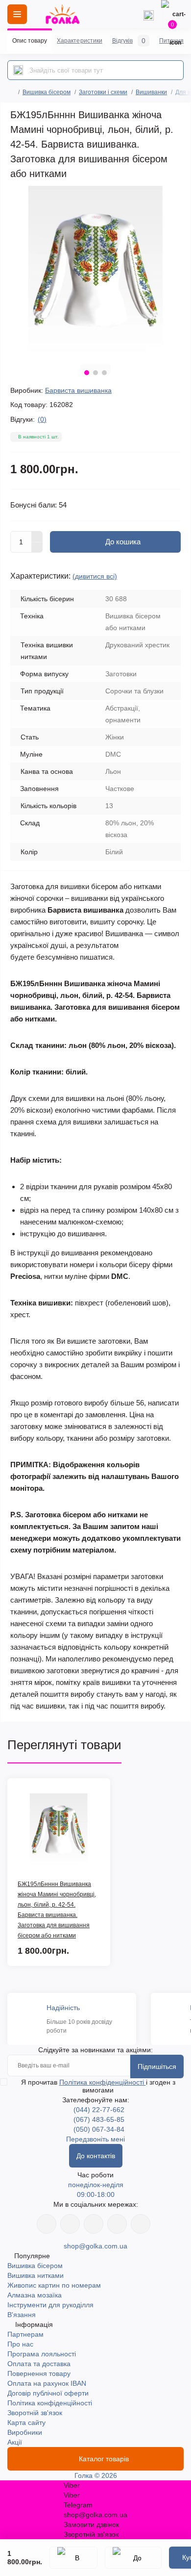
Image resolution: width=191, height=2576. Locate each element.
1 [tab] (87, 373)
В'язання (22, 2315)
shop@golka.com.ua (95, 2246)
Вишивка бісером (47, 92)
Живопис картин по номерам (54, 2285)
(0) (42, 419)
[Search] (18, 70)
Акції (15, 2442)
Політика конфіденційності (103, 2082)
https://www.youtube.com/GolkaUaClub (94, 2224)
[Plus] (37, 536)
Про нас (20, 2344)
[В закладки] (73, 2558)
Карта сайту (26, 2423)
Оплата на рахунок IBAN (47, 2383)
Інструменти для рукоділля (50, 2305)
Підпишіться (157, 2066)
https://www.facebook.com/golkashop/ (47, 2224)
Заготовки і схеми (103, 92)
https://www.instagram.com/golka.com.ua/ (70, 2224)
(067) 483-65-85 (99, 2119)
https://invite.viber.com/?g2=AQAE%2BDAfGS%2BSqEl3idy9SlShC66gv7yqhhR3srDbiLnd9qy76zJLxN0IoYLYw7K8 (117, 2224)
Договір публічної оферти (48, 2393)
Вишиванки (151, 92)
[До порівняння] (133, 2558)
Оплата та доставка (39, 2364)
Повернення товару (39, 2373)
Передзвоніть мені (95, 2139)
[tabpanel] (95, 271)
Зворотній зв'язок (35, 2413)
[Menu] (17, 14)
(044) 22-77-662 (99, 2110)
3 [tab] (104, 373)
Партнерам (25, 2334)
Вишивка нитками (36, 2275)
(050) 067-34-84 (99, 2129)
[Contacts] (148, 14)
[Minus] (37, 548)
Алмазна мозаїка (35, 2295)
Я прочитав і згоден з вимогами (98, 2086)
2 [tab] (95, 373)
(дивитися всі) (95, 576)
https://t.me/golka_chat (141, 2224)
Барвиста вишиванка (78, 390)
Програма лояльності (42, 2354)
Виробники (25, 2432)
